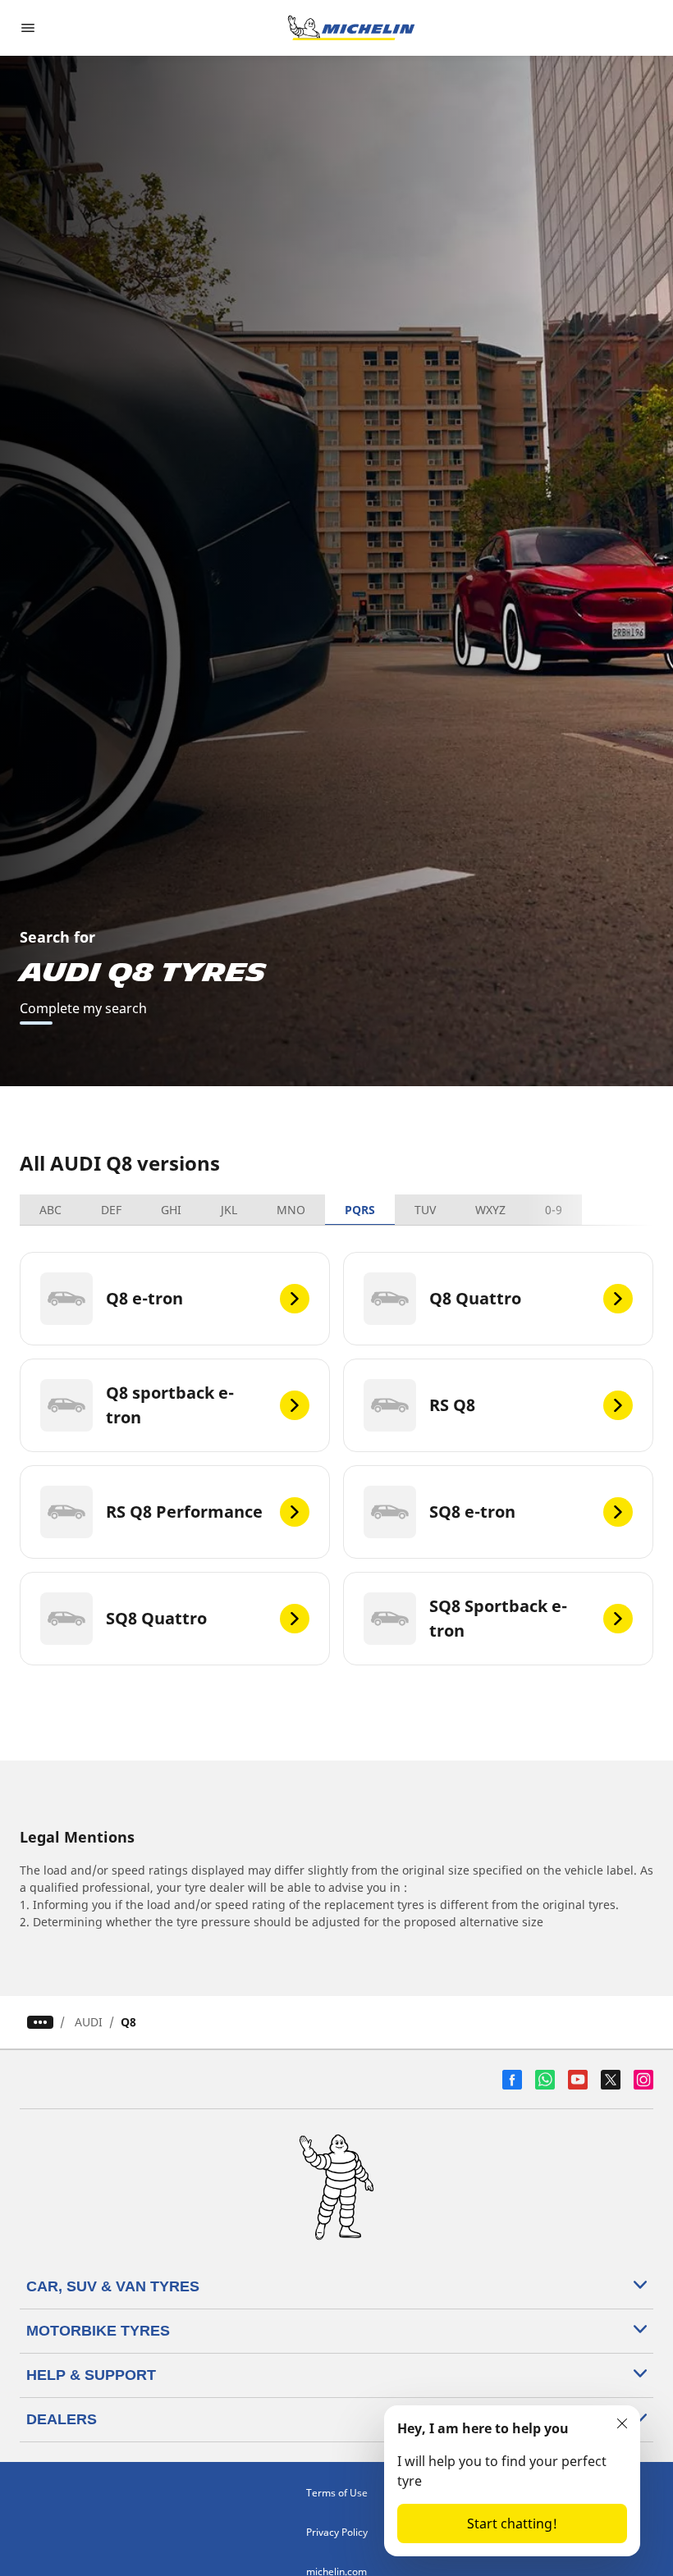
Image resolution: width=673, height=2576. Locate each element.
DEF (111, 1210)
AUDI (89, 2022)
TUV (425, 1210)
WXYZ (490, 1210)
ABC (50, 1210)
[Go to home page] (351, 28)
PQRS (360, 1210)
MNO (291, 1210)
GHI (171, 1210)
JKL (229, 1210)
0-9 (554, 1210)
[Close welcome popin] (622, 2423)
